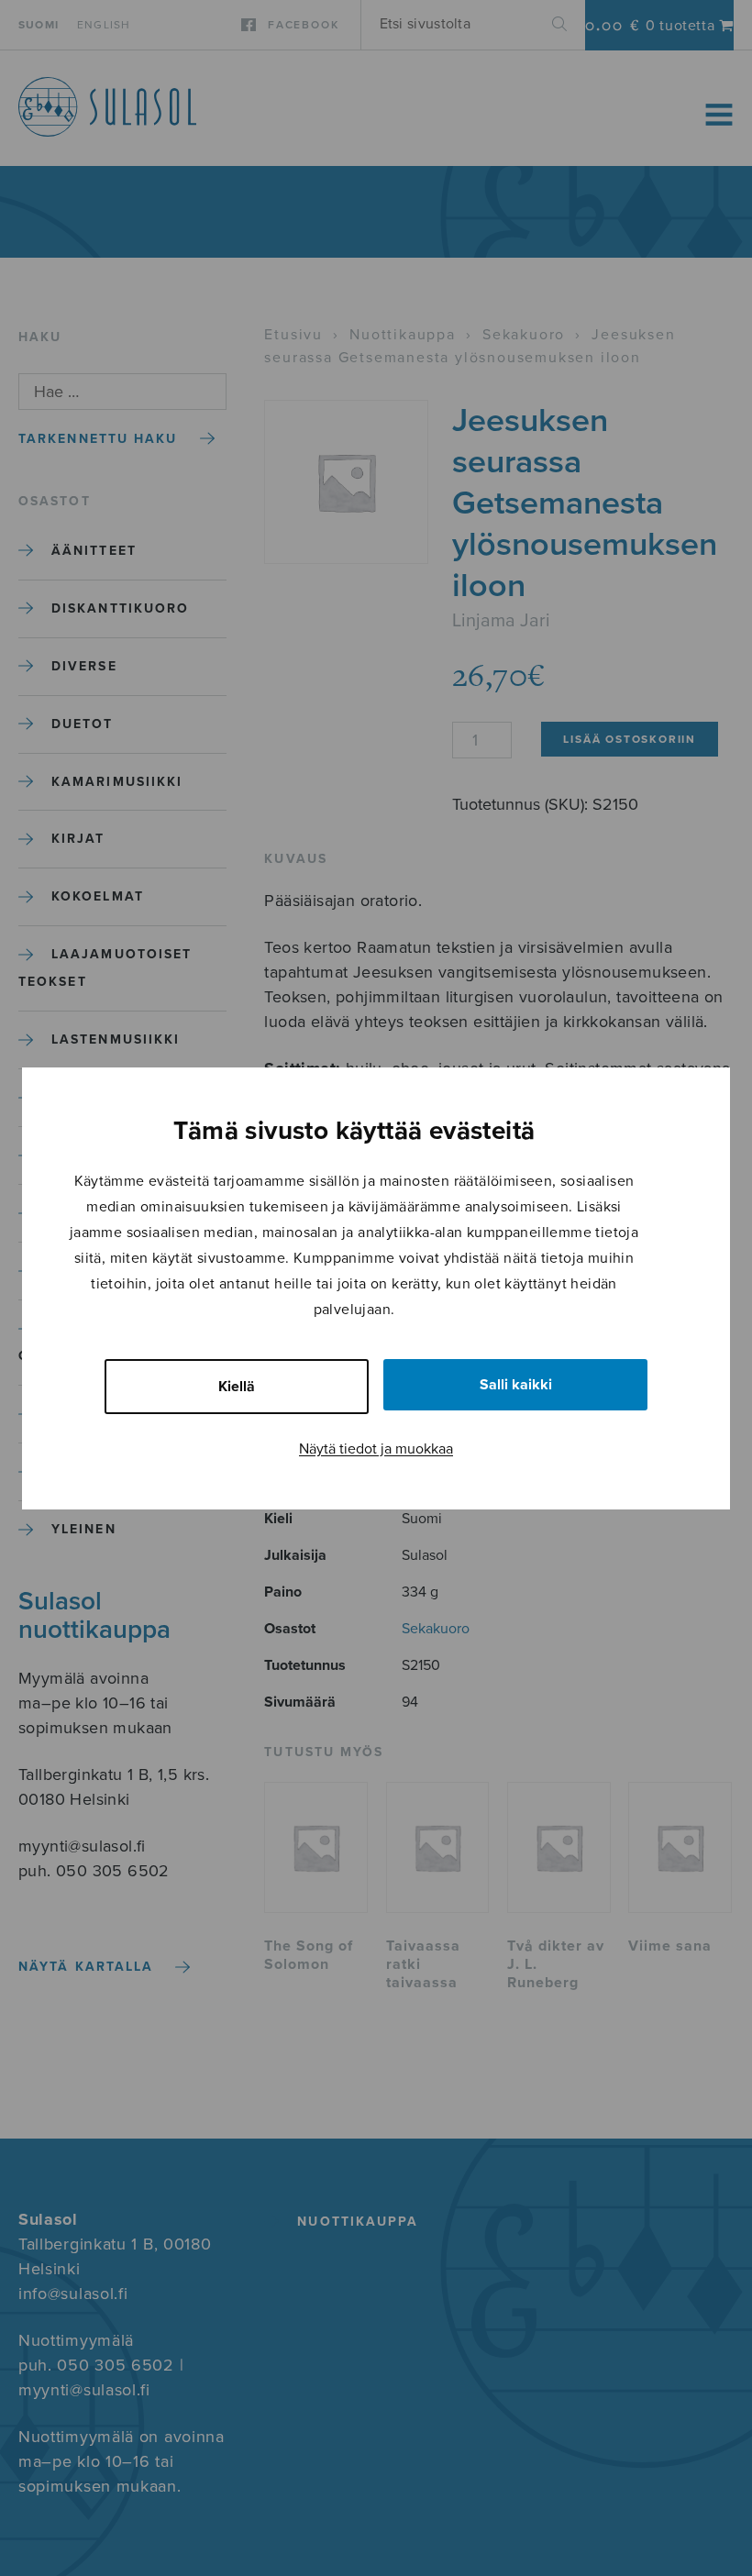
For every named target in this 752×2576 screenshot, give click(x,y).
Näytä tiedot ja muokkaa (376, 1449)
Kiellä (237, 1387)
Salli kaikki (516, 1385)
